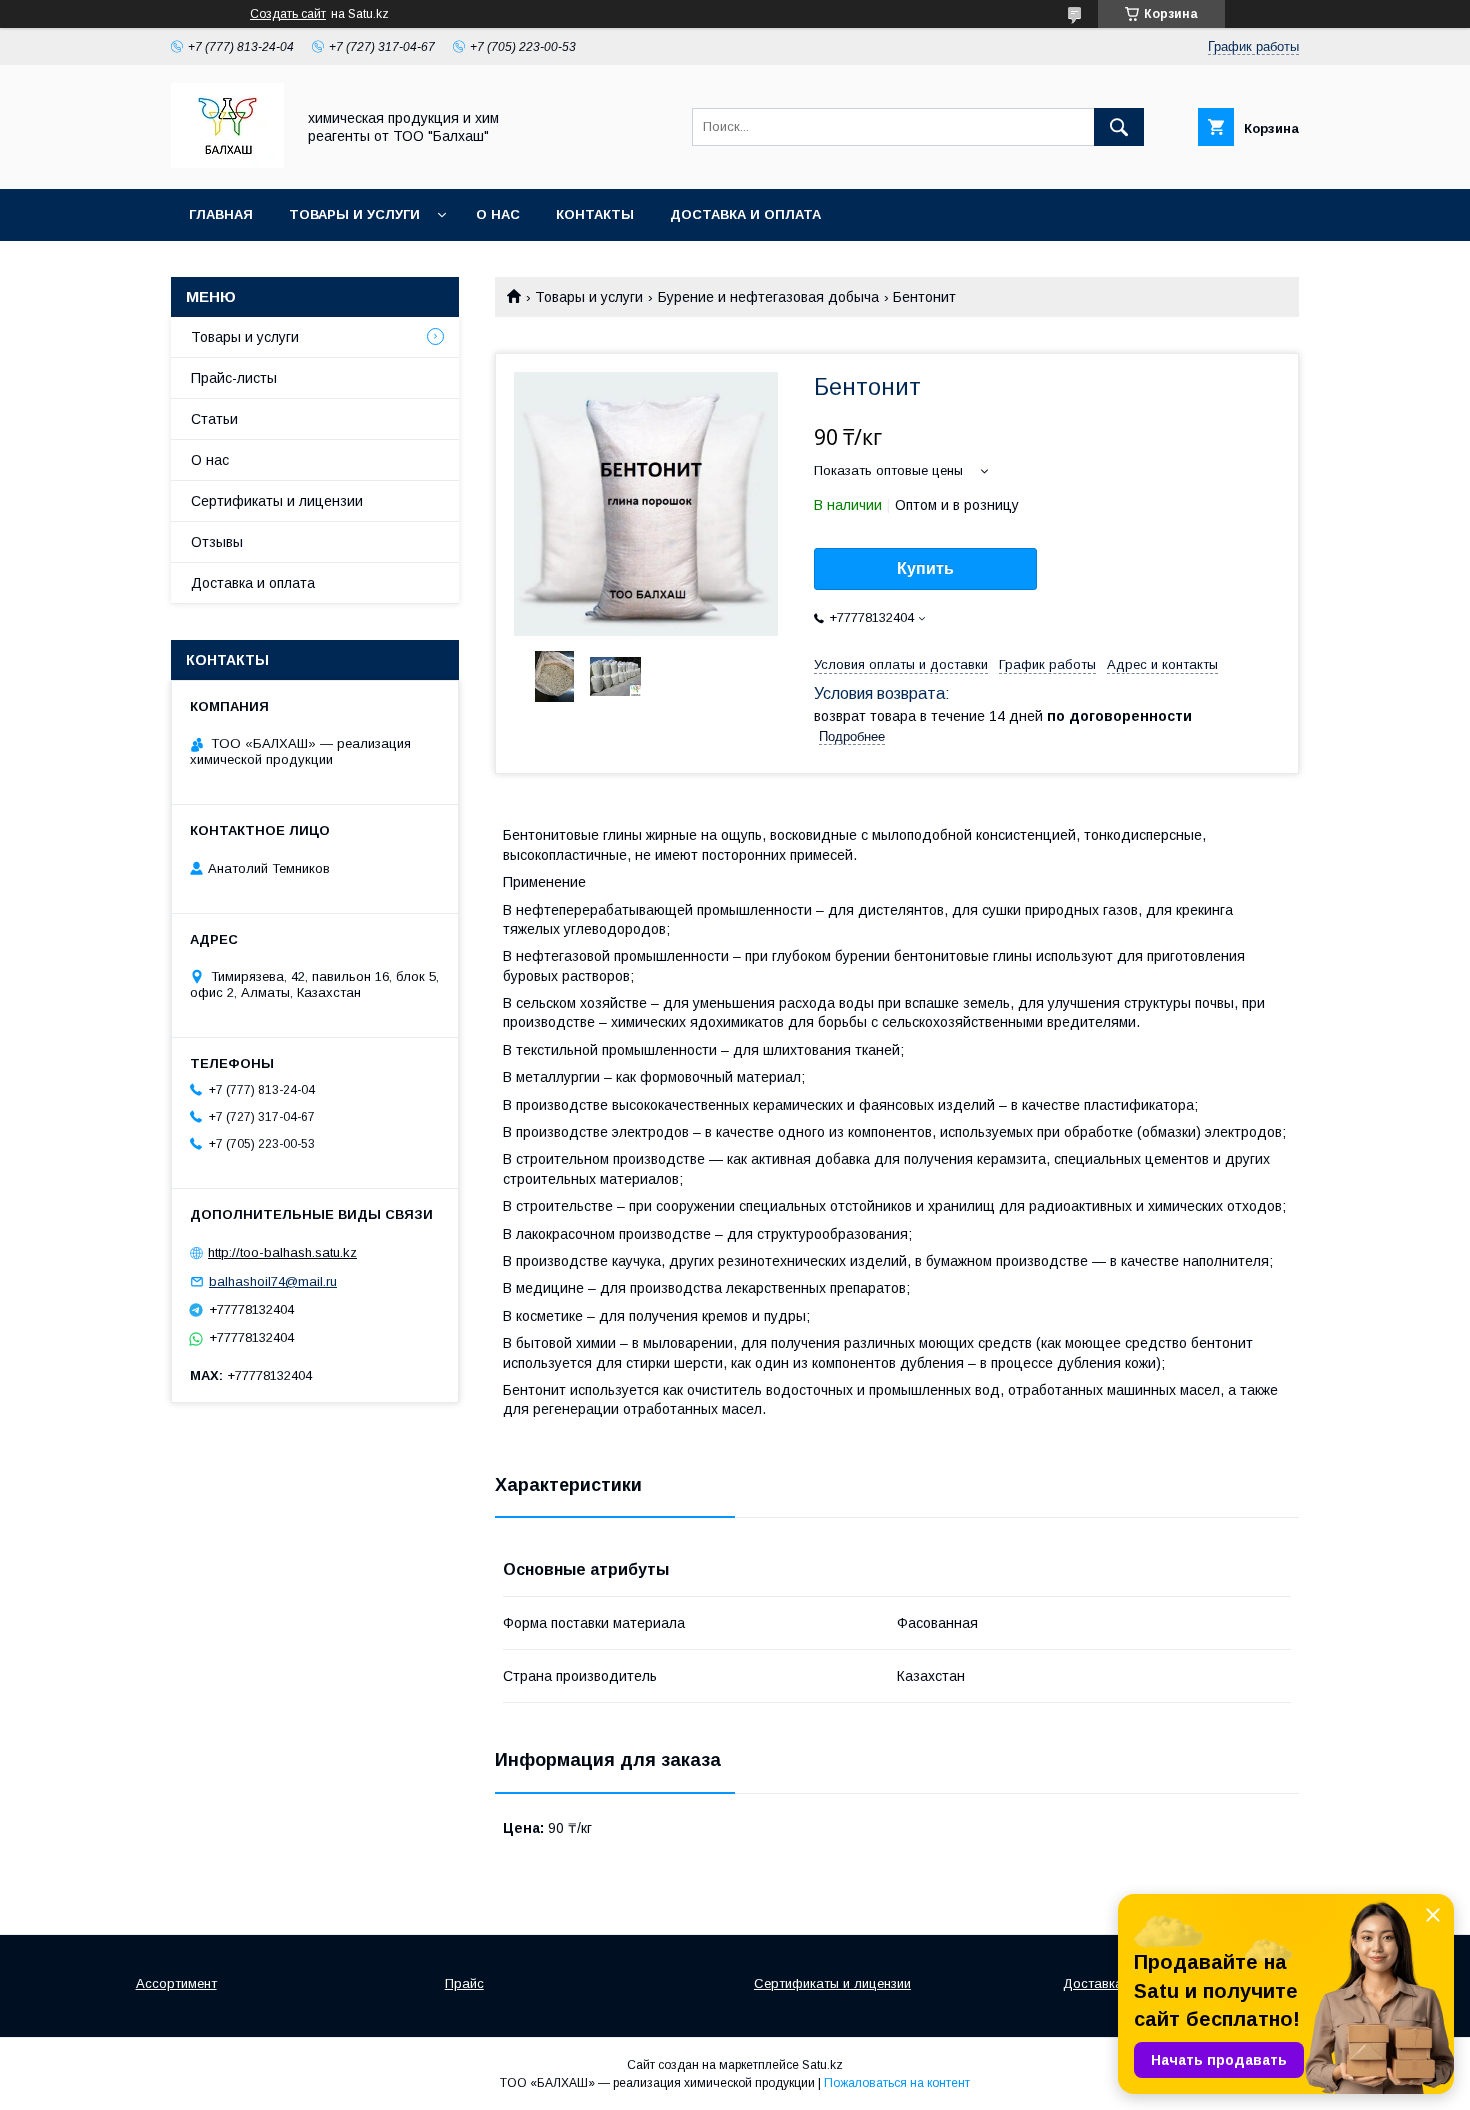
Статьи (214, 419)
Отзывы (217, 542)
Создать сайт (288, 14)
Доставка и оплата (745, 214)
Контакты (595, 214)
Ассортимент (176, 1983)
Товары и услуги (354, 214)
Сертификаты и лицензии (277, 501)
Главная (221, 214)
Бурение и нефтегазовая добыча (768, 297)
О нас (498, 214)
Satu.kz (822, 2065)
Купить (925, 568)
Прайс (464, 1983)
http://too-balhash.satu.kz (282, 1252)
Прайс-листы (234, 378)
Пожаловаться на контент (897, 2083)
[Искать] (1119, 127)
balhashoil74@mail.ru (273, 1281)
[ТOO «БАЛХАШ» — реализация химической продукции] (227, 163)
